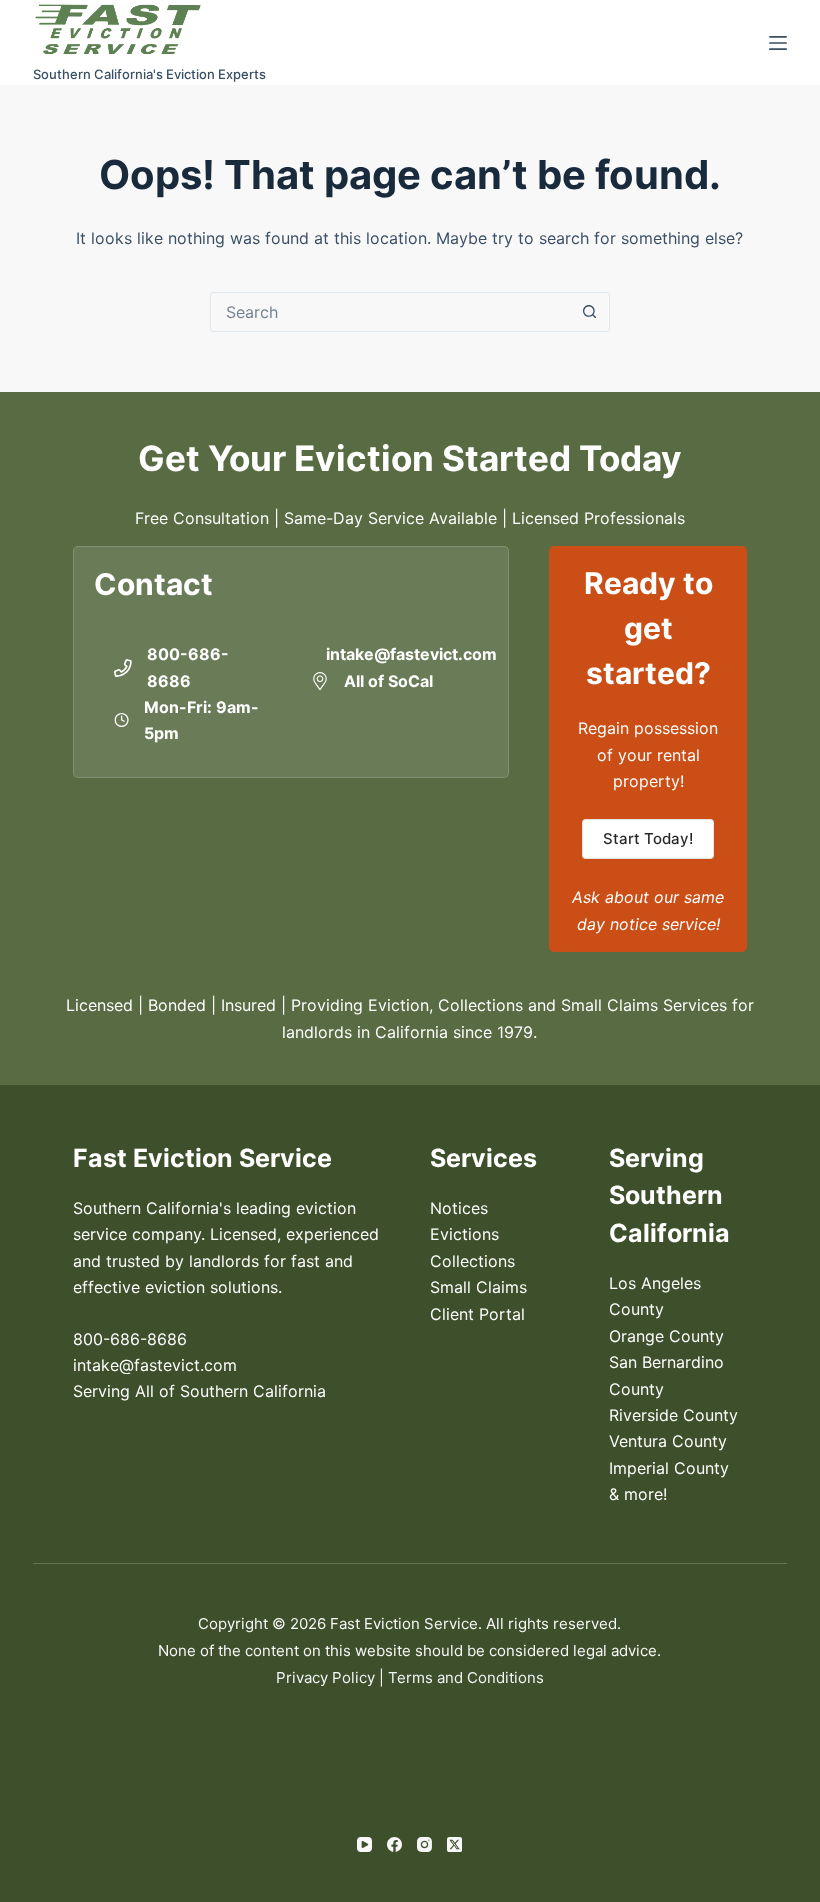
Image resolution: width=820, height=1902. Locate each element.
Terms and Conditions (466, 1677)
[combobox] (391, 312)
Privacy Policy (325, 1677)
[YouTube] (364, 1844)
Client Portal (477, 1314)
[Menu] (778, 43)
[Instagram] (424, 1844)
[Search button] (590, 312)
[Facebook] (394, 1844)
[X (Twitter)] (454, 1844)
